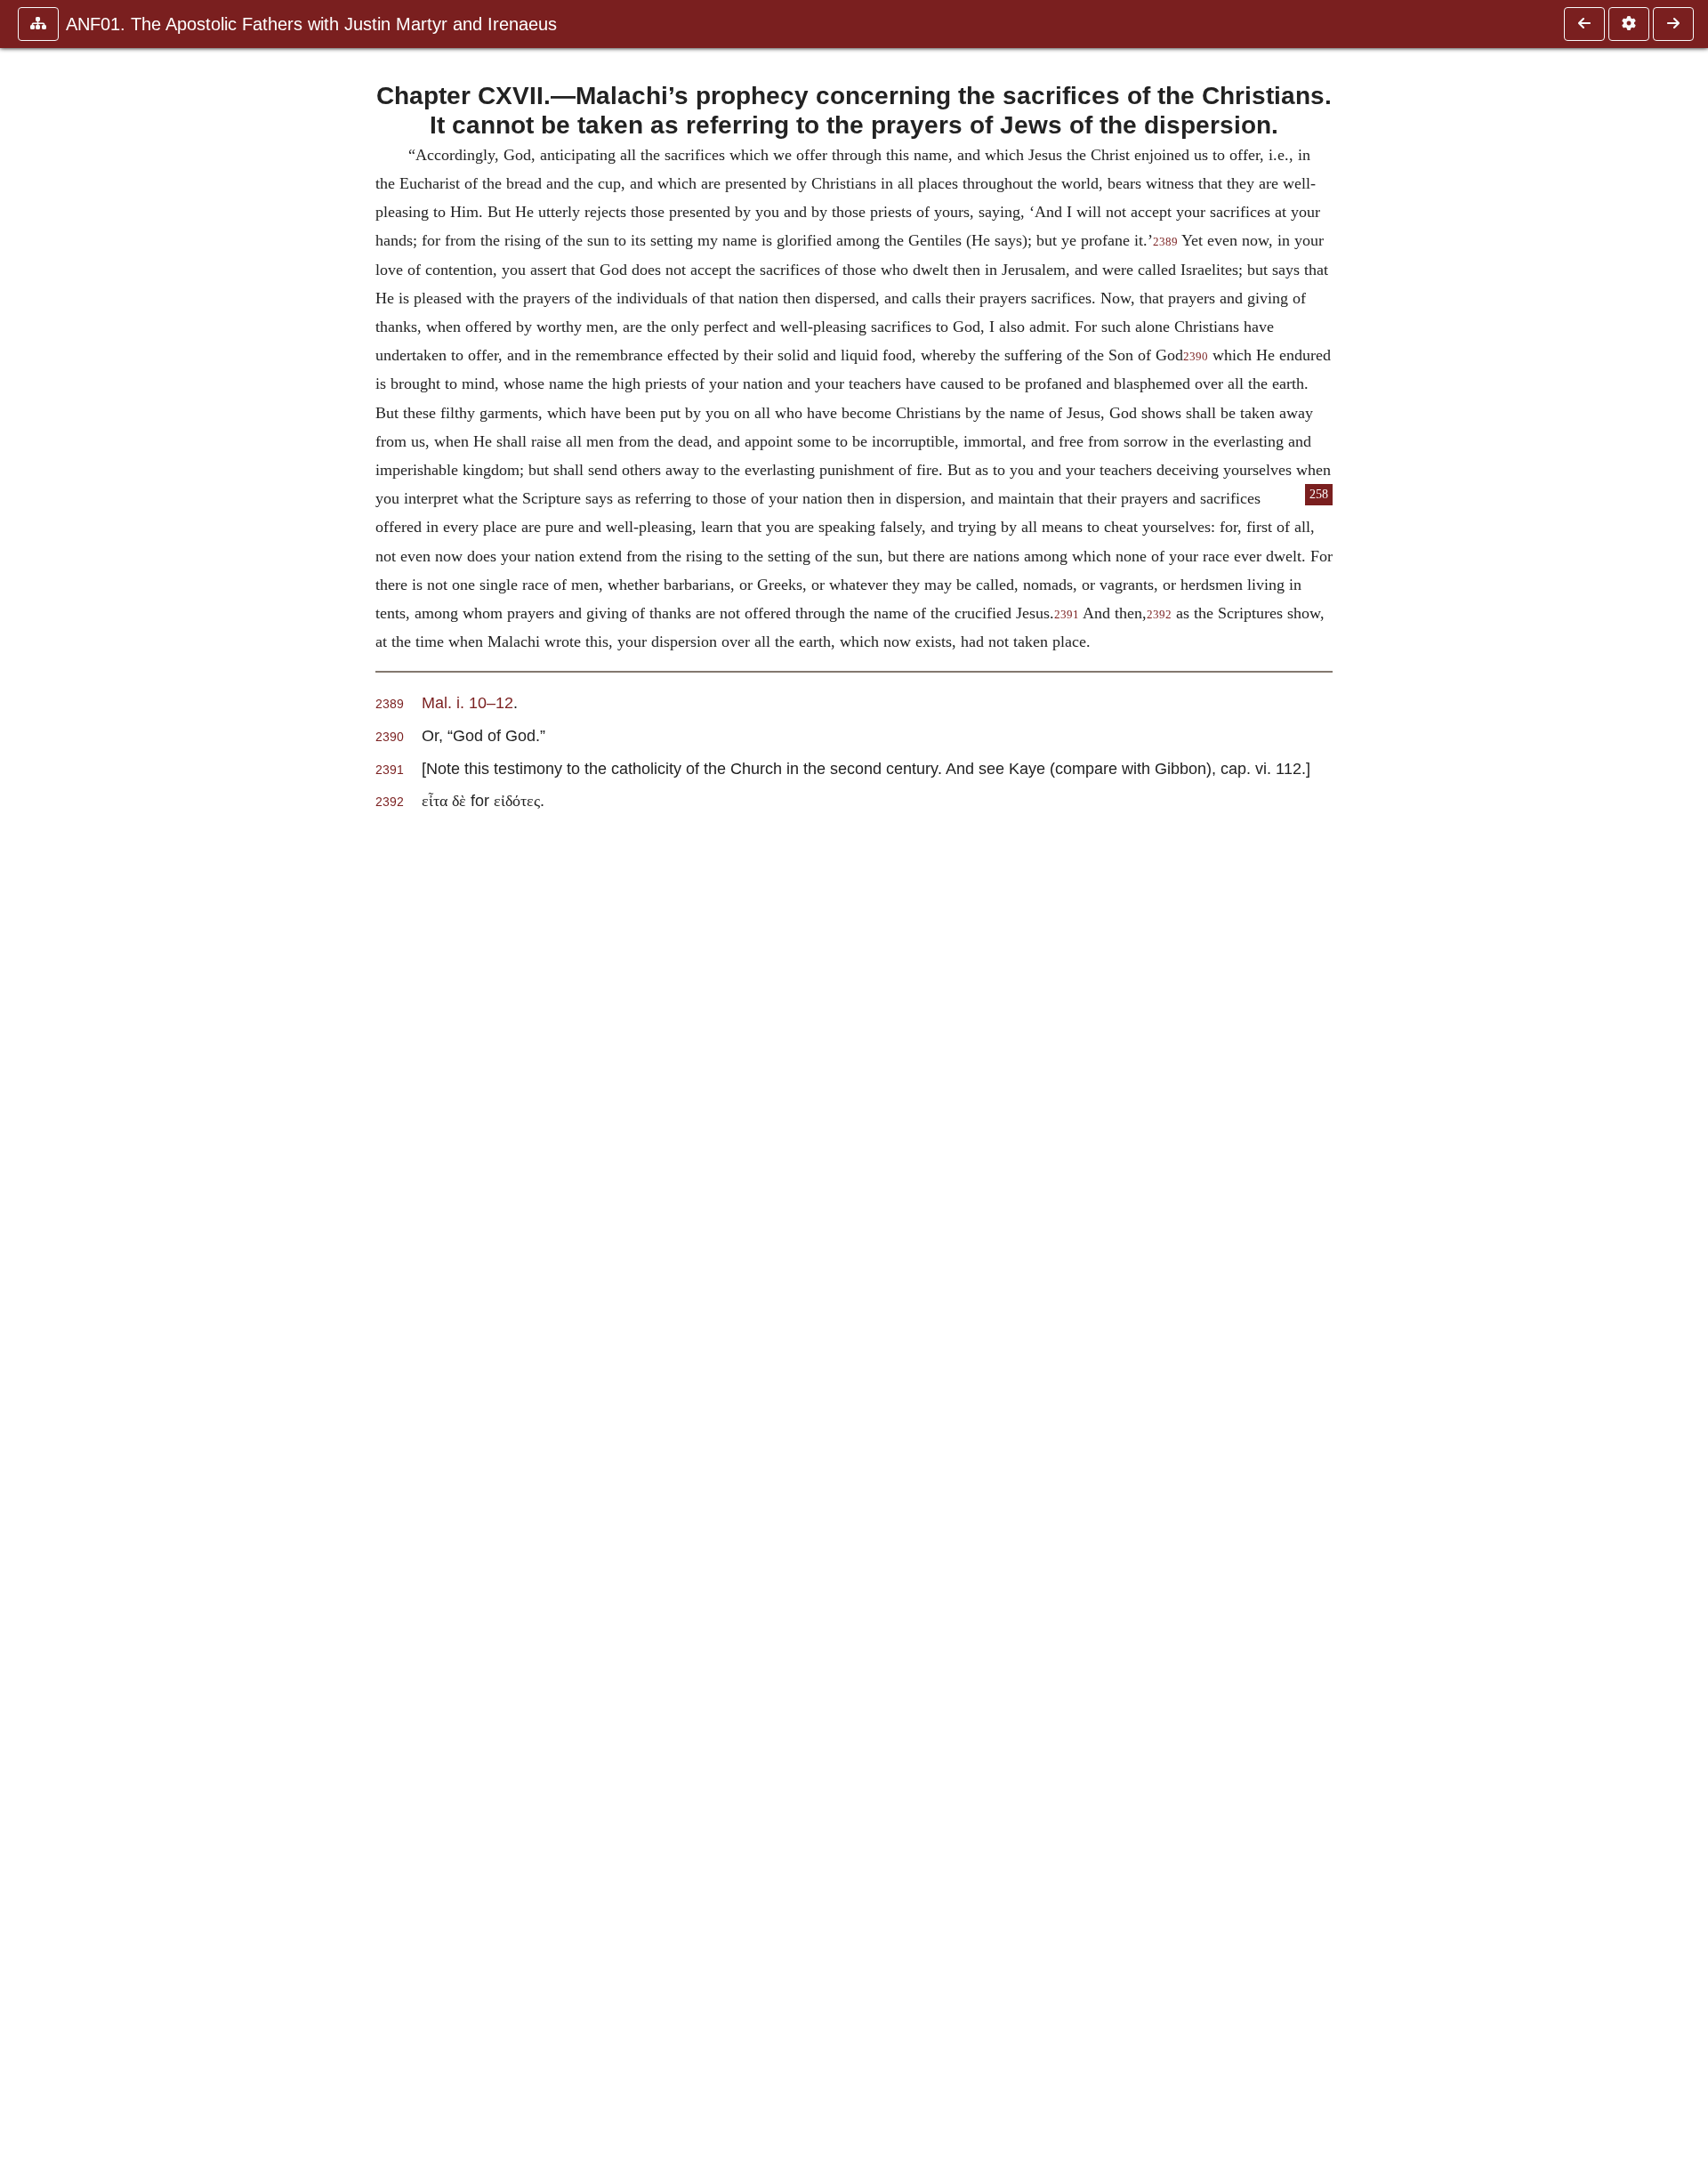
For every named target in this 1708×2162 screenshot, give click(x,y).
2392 (1159, 615)
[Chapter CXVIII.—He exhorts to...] (1673, 24)
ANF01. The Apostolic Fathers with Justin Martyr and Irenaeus (311, 24)
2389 (1165, 242)
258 (1319, 494)
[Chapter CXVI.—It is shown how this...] (1584, 24)
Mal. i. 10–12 (467, 702)
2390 (1196, 357)
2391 (1067, 615)
